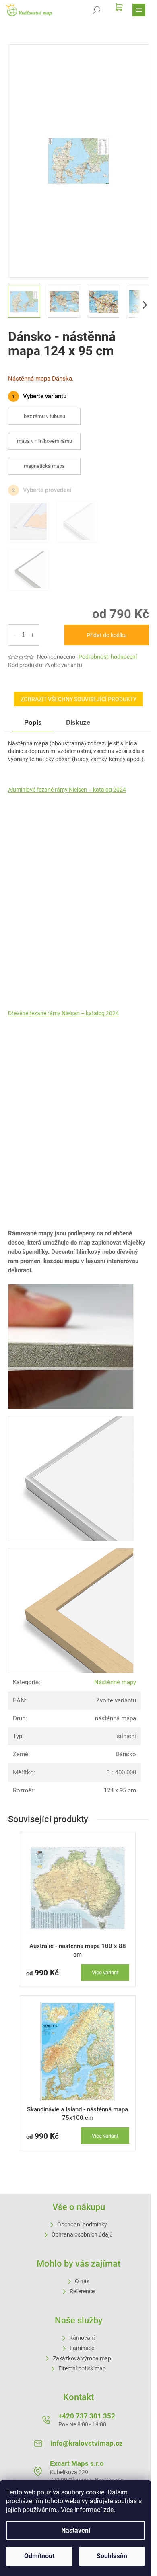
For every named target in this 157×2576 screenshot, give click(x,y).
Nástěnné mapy (115, 1682)
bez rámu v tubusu (44, 416)
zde (108, 2510)
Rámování (82, 2338)
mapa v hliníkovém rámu (44, 441)
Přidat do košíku (107, 635)
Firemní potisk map (82, 2368)
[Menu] (139, 10)
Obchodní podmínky (82, 2224)
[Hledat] (97, 10)
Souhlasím (112, 2556)
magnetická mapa (44, 466)
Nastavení (76, 2530)
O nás (82, 2281)
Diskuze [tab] (78, 722)
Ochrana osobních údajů (82, 2234)
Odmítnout (39, 2556)
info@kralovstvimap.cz (87, 2443)
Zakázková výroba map (82, 2358)
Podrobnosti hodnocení (108, 657)
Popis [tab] (33, 722)
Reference (82, 2291)
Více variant (105, 1972)
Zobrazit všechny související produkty (78, 699)
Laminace (82, 2348)
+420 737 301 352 (87, 2416)
